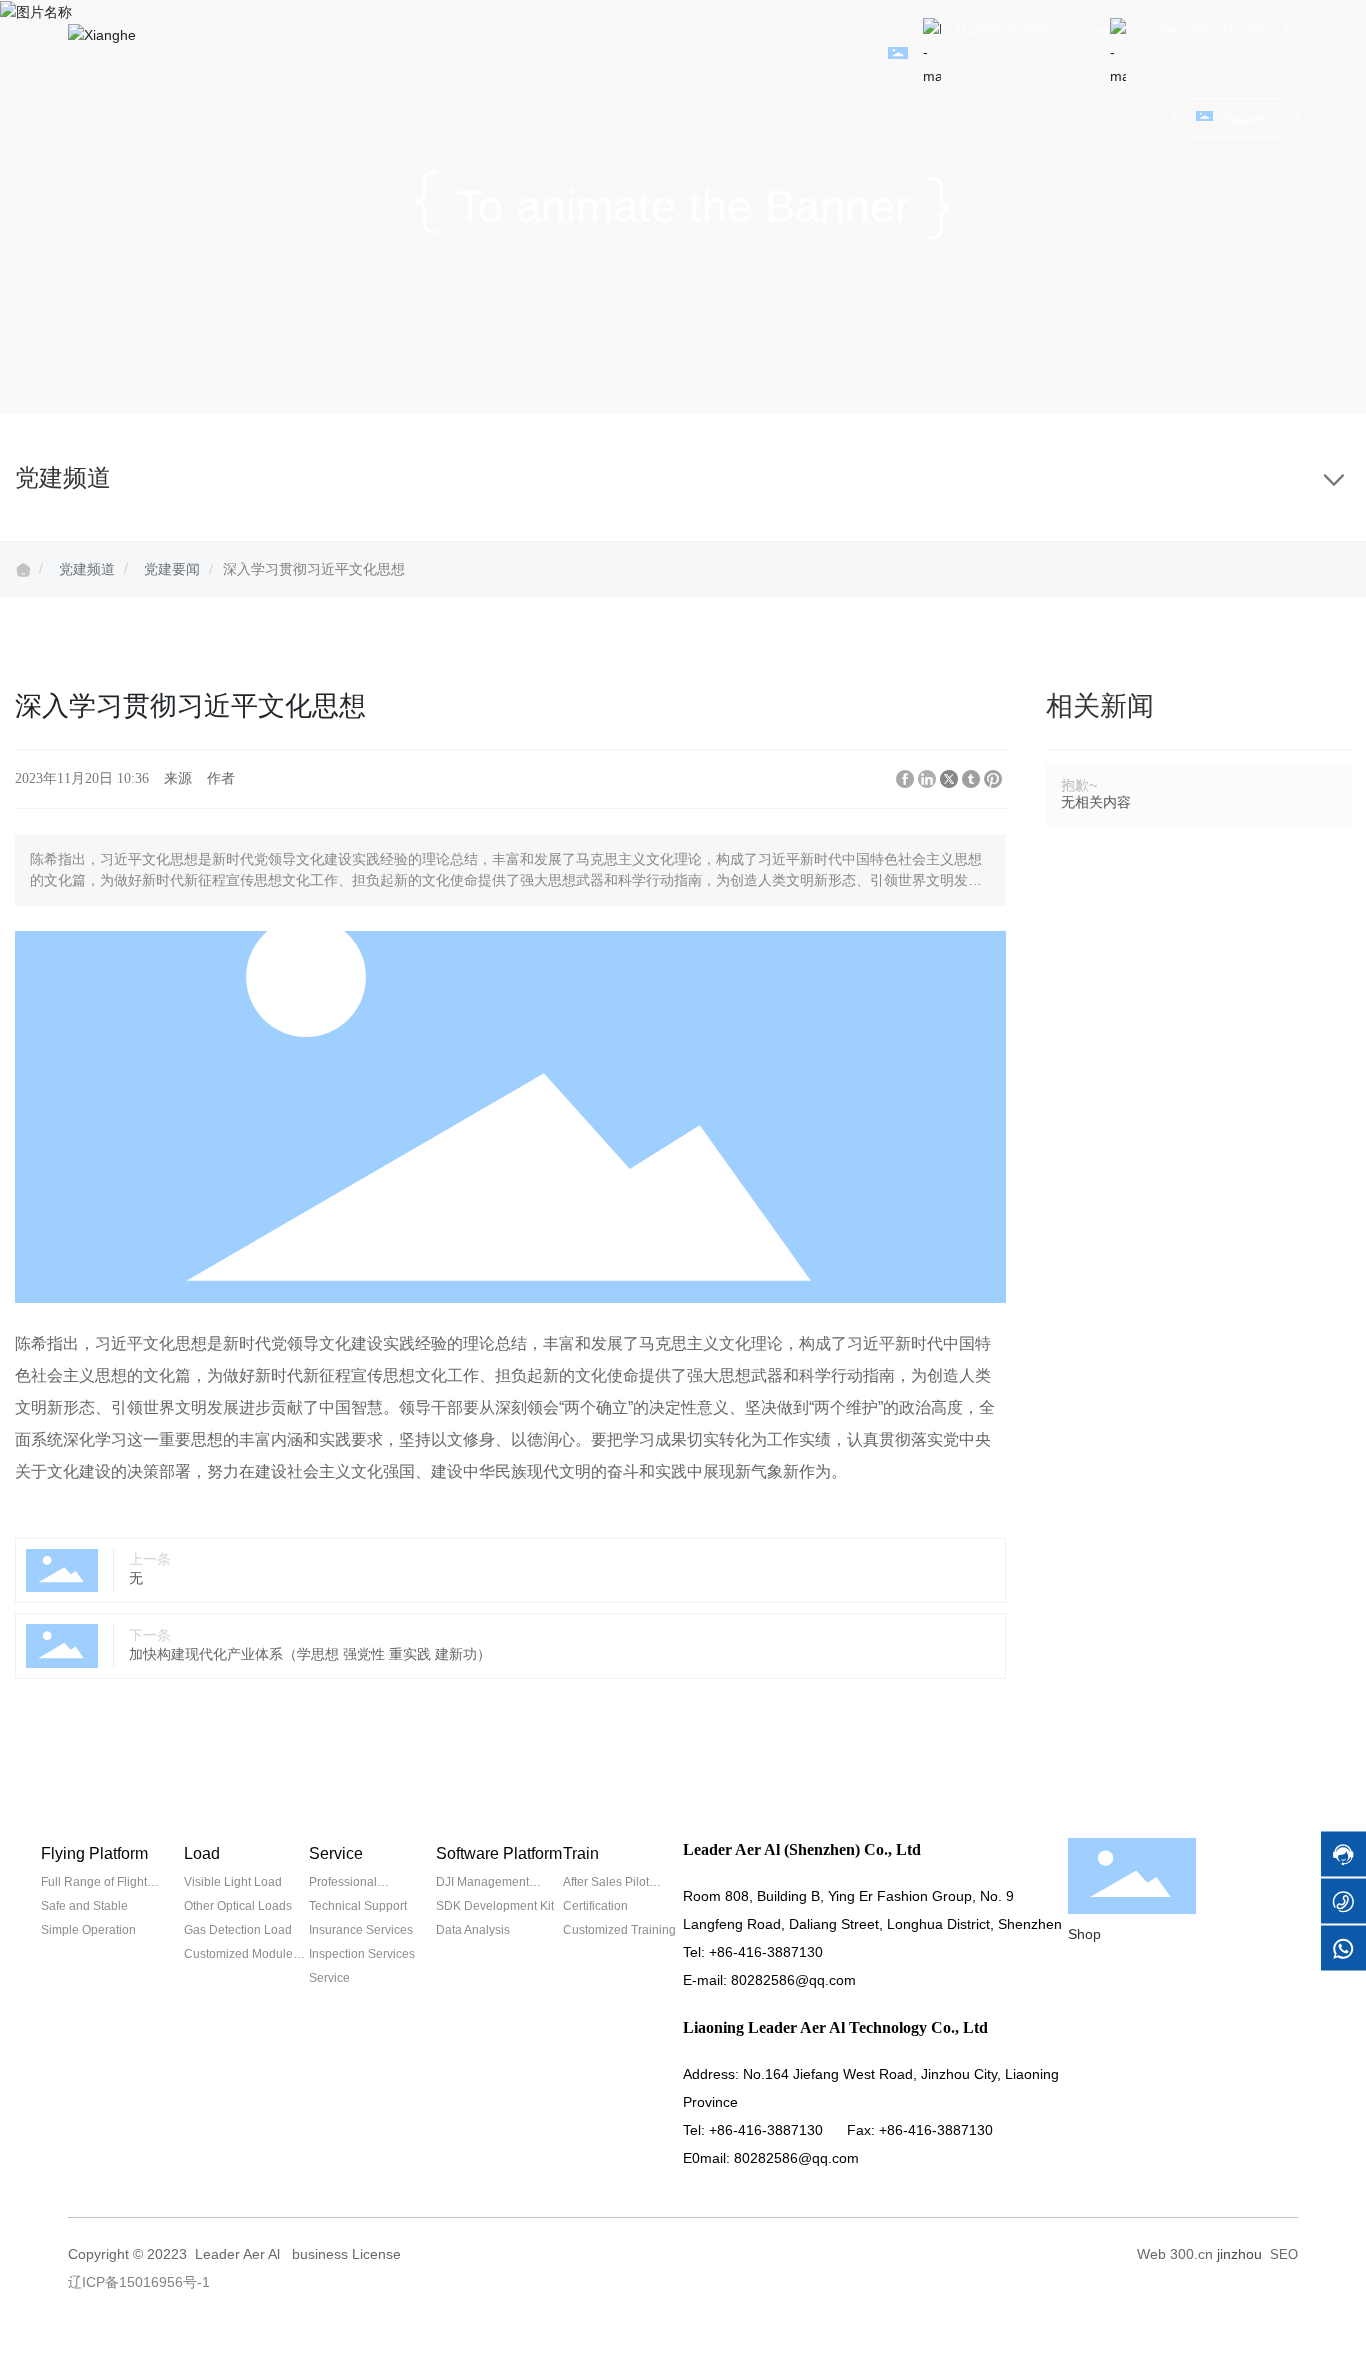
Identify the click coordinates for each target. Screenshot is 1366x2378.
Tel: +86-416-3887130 (1228, 30)
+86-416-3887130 (766, 2130)
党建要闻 (172, 569)
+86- (723, 1952)
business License (346, 2254)
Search (1246, 119)
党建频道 (87, 569)
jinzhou (1239, 2254)
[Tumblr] (971, 779)
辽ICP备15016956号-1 (139, 2282)
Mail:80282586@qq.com (1032, 30)
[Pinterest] (993, 779)
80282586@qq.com (793, 1980)
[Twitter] (949, 779)
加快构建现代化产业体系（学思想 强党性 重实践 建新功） (310, 1654)
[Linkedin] (927, 779)
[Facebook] (905, 779)
